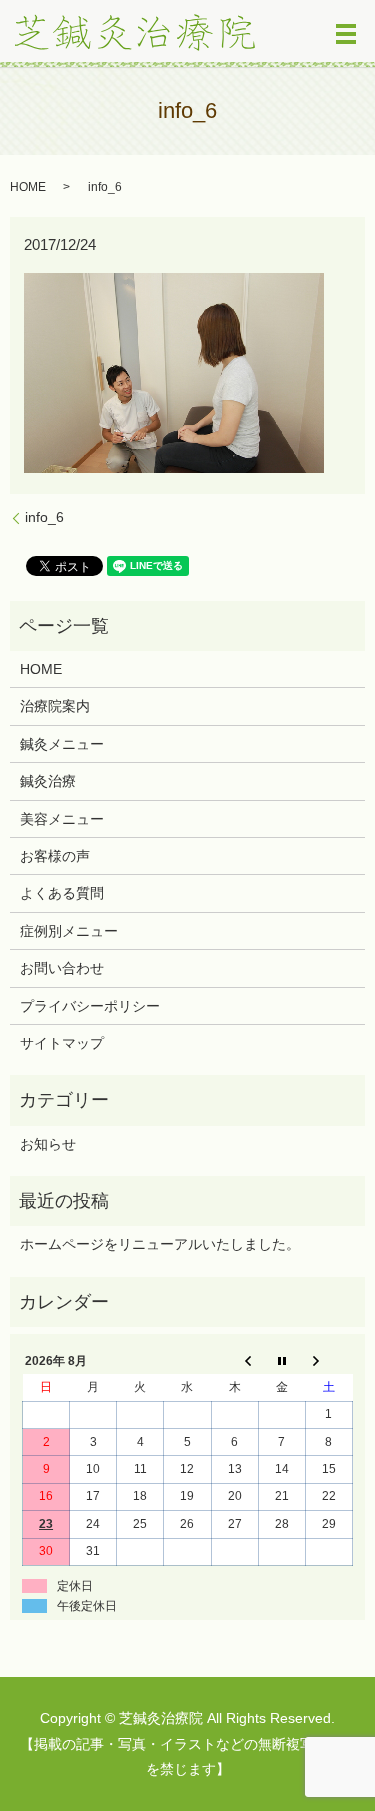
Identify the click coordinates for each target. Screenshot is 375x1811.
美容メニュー (62, 819)
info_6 (44, 517)
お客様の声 (55, 856)
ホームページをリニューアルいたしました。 (160, 1244)
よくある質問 (62, 893)
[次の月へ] (328, 1361)
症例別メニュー (69, 931)
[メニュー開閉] (346, 34)
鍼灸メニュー (62, 744)
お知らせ (48, 1144)
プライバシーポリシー (90, 1006)
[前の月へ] (234, 1361)
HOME (28, 187)
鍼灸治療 (48, 781)
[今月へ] (281, 1361)
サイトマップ (62, 1043)
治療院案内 (55, 706)
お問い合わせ (62, 968)
